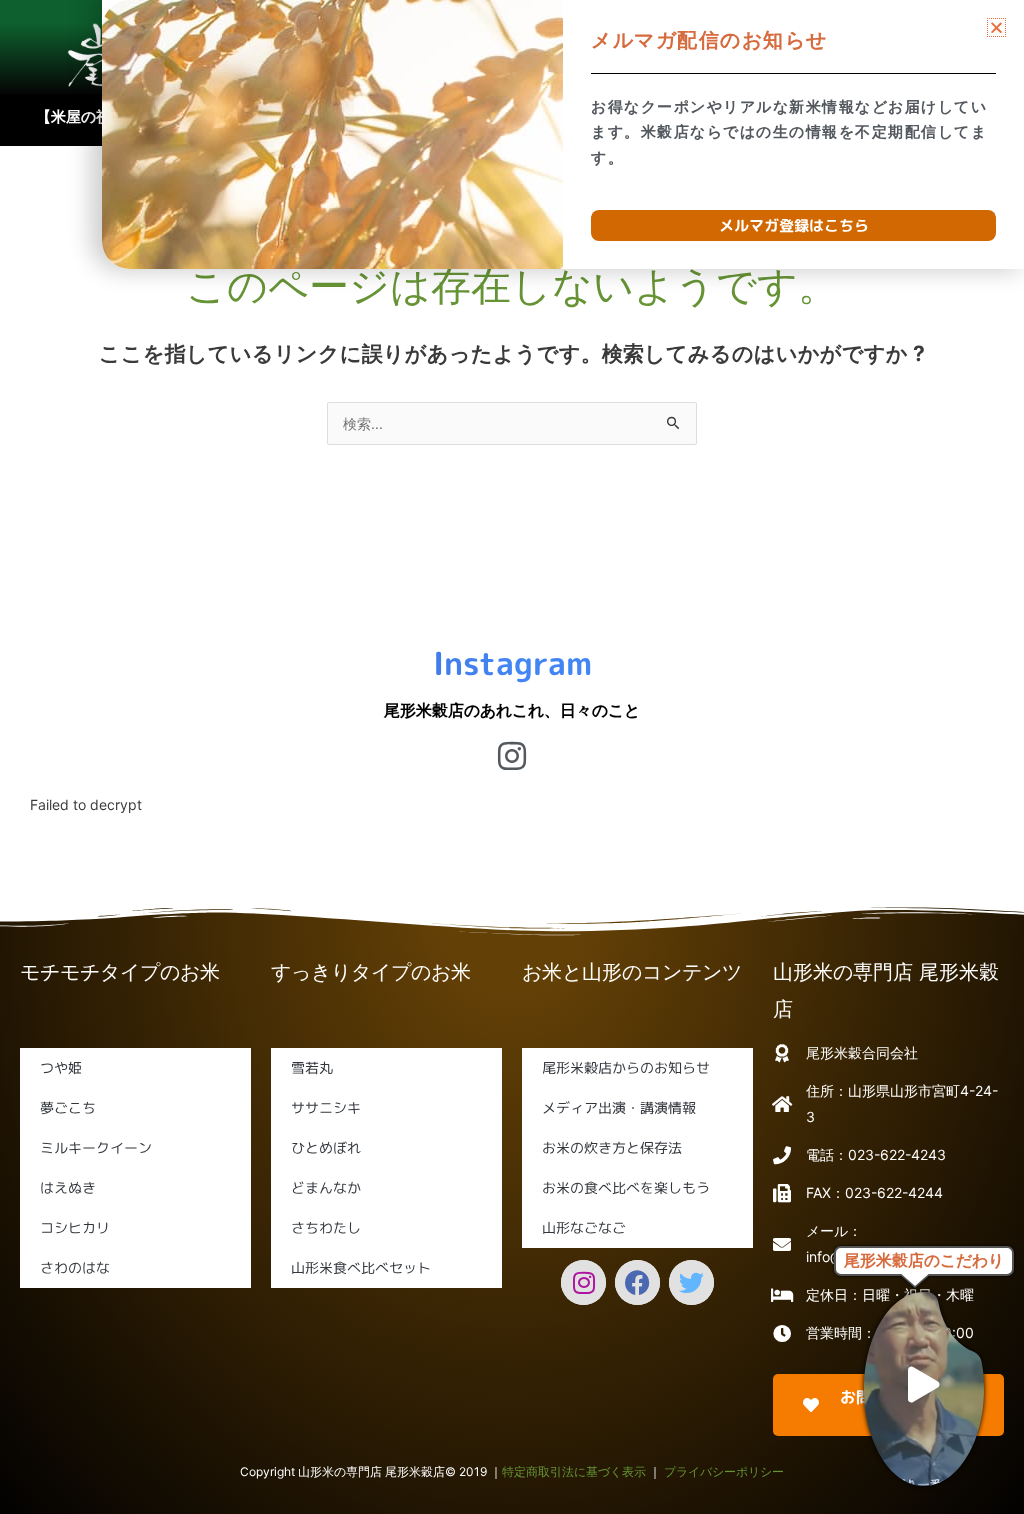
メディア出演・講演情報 (619, 1107)
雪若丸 (312, 1067)
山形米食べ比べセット (361, 1267)
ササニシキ (326, 1107)
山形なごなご (584, 1227)
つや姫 (61, 1067)
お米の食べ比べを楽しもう (626, 1187)
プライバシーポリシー (724, 1471)
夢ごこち (68, 1107)
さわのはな (75, 1267)
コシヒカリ (75, 1227)
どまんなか (326, 1187)
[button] (996, 27)
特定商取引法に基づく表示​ (574, 1471)
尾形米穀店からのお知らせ (626, 1067)
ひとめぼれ (326, 1147)
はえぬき (68, 1187)
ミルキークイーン (96, 1147)
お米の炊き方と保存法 (612, 1147)
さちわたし (326, 1227)
